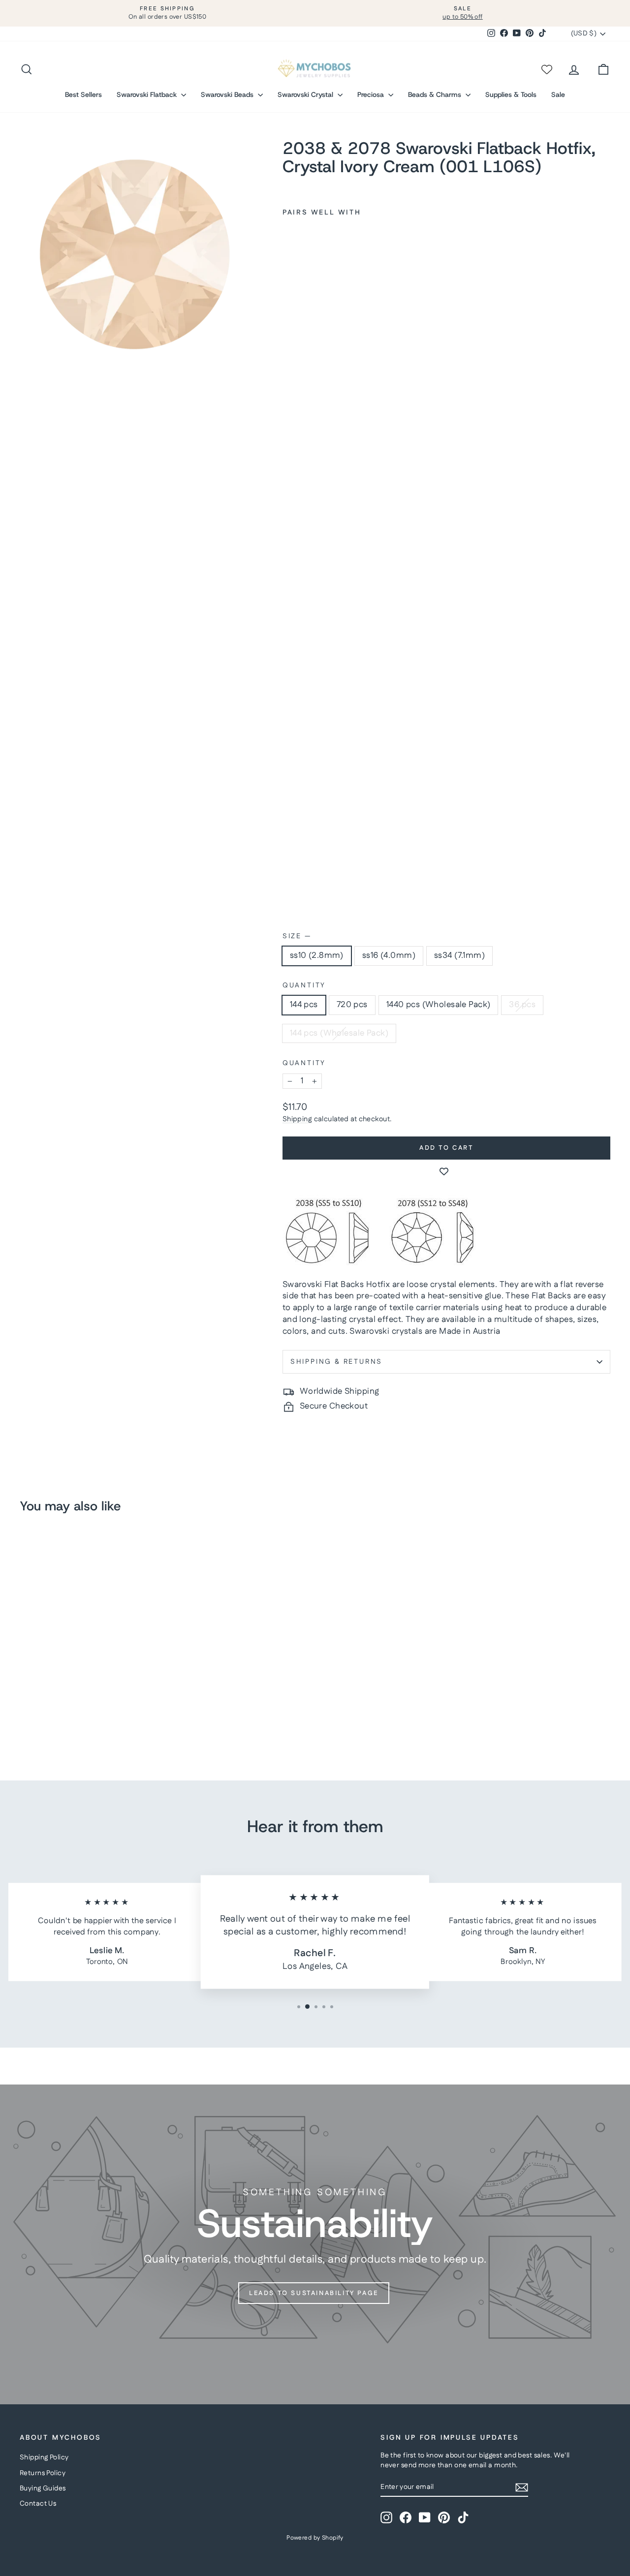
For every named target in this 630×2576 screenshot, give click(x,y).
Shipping (297, 1119)
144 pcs (304, 1005)
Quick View (90, 1667)
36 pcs (522, 1005)
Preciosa (372, 94)
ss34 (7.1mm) (459, 955)
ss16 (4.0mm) (389, 955)
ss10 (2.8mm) (317, 955)
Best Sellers (83, 94)
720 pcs (352, 1005)
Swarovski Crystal (306, 94)
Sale (558, 94)
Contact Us (38, 2504)
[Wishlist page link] (546, 69)
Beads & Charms (436, 94)
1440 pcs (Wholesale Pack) (439, 1005)
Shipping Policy (44, 2457)
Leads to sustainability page (314, 2293)
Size (296, 936)
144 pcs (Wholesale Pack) (339, 1033)
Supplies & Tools (511, 94)
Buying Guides (43, 2488)
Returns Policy (43, 2473)
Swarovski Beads (228, 94)
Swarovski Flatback (148, 94)
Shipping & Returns (336, 1362)
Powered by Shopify (315, 2538)
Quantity (304, 986)
